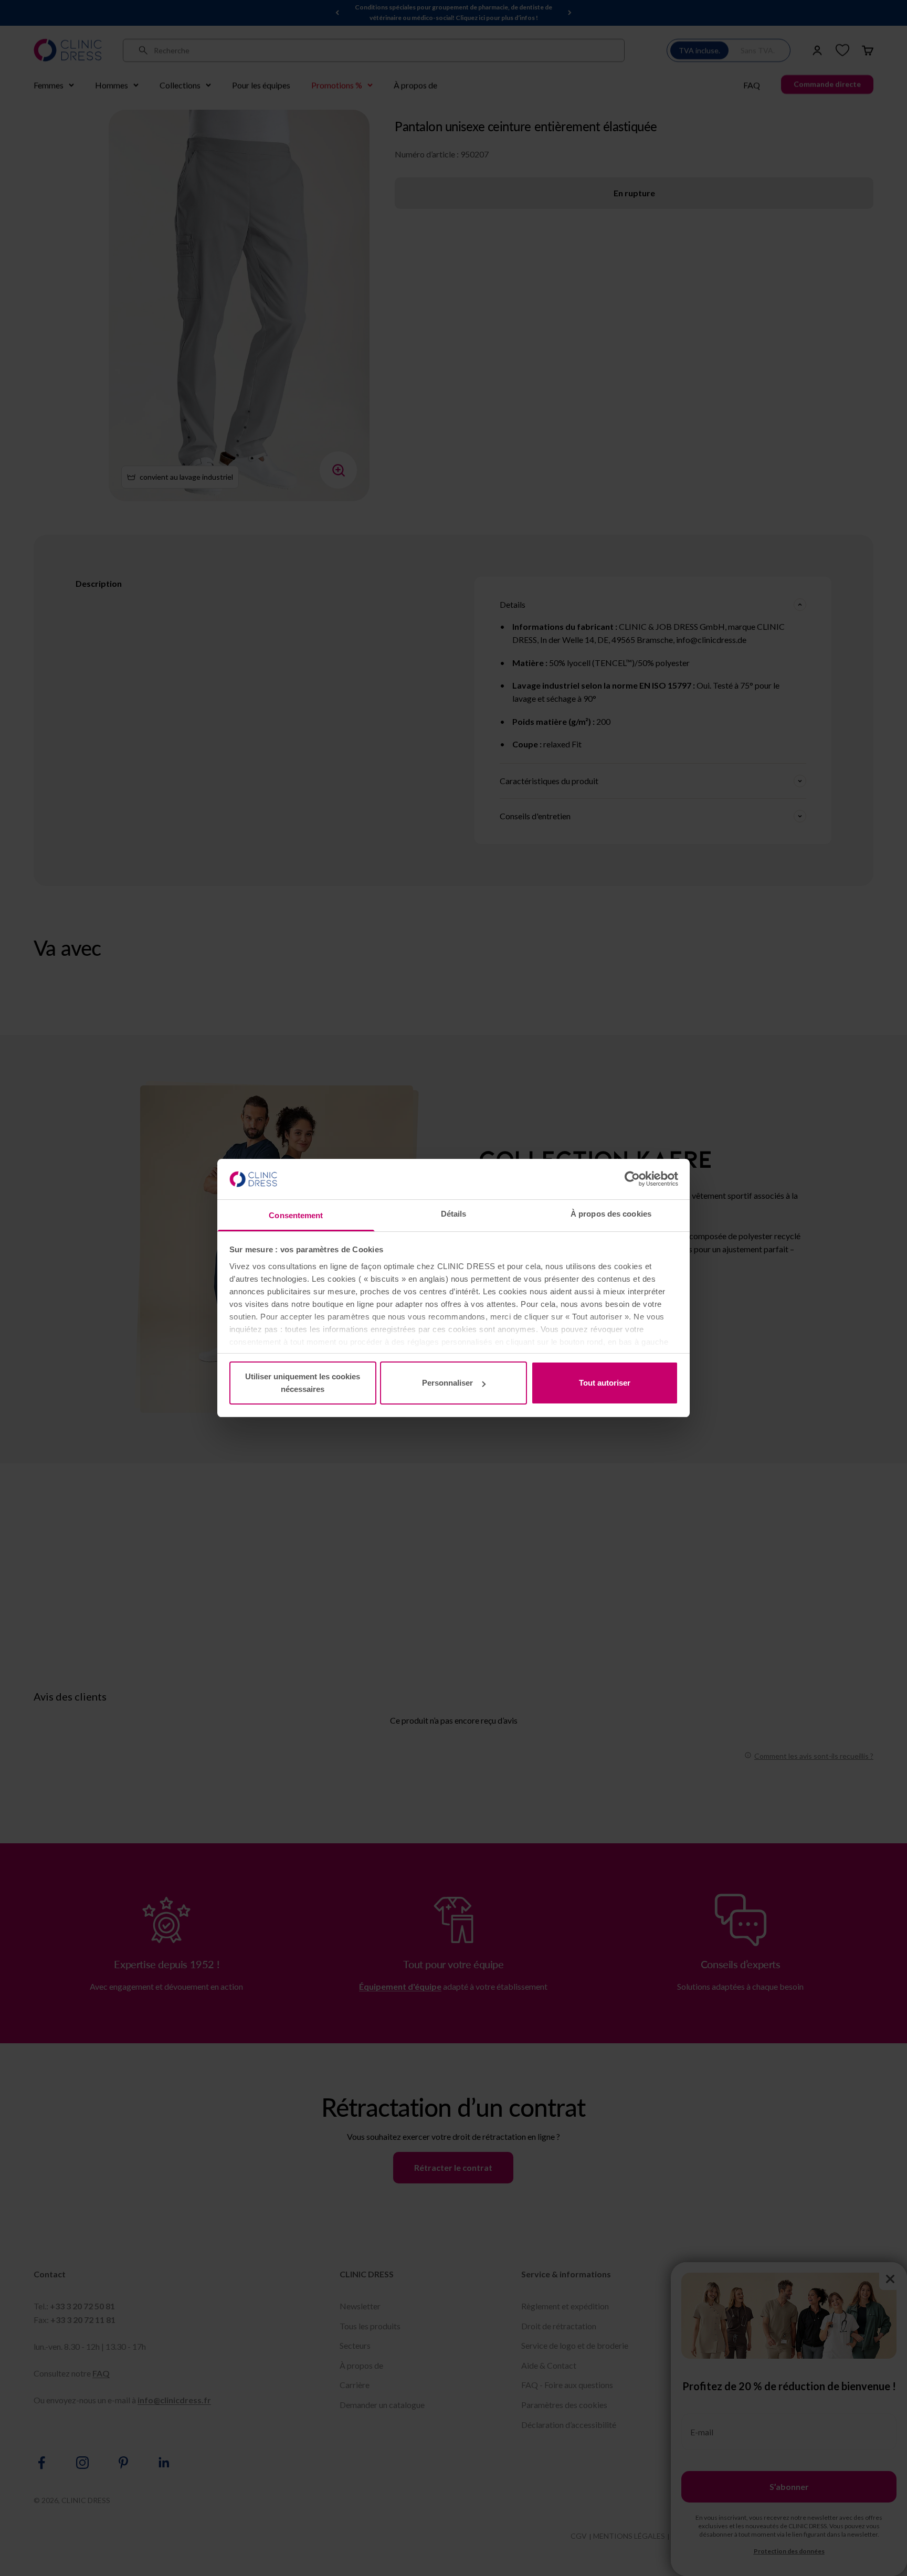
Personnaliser (447, 1383)
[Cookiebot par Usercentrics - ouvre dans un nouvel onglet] (632, 1179)
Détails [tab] (454, 1214)
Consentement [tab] (296, 1215)
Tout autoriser (605, 1383)
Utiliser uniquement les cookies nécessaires (303, 1383)
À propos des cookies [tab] (611, 1214)
